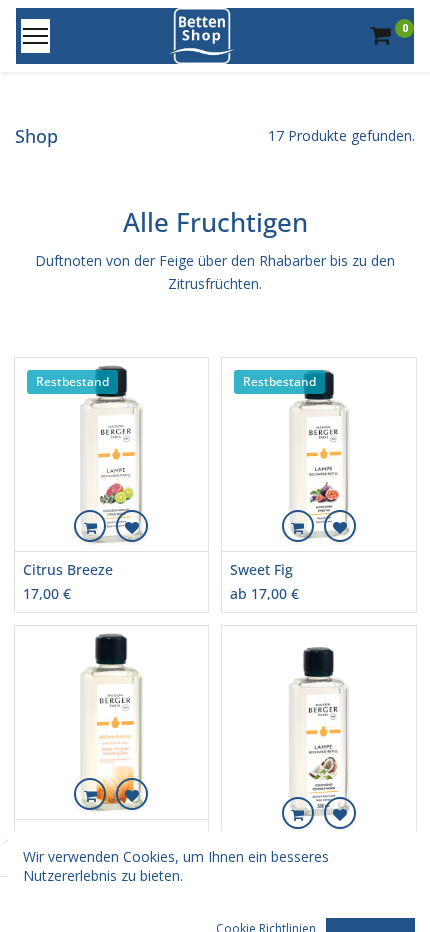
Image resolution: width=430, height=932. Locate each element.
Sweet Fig (261, 569)
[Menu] (35, 36)
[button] (90, 526)
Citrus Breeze (68, 569)
